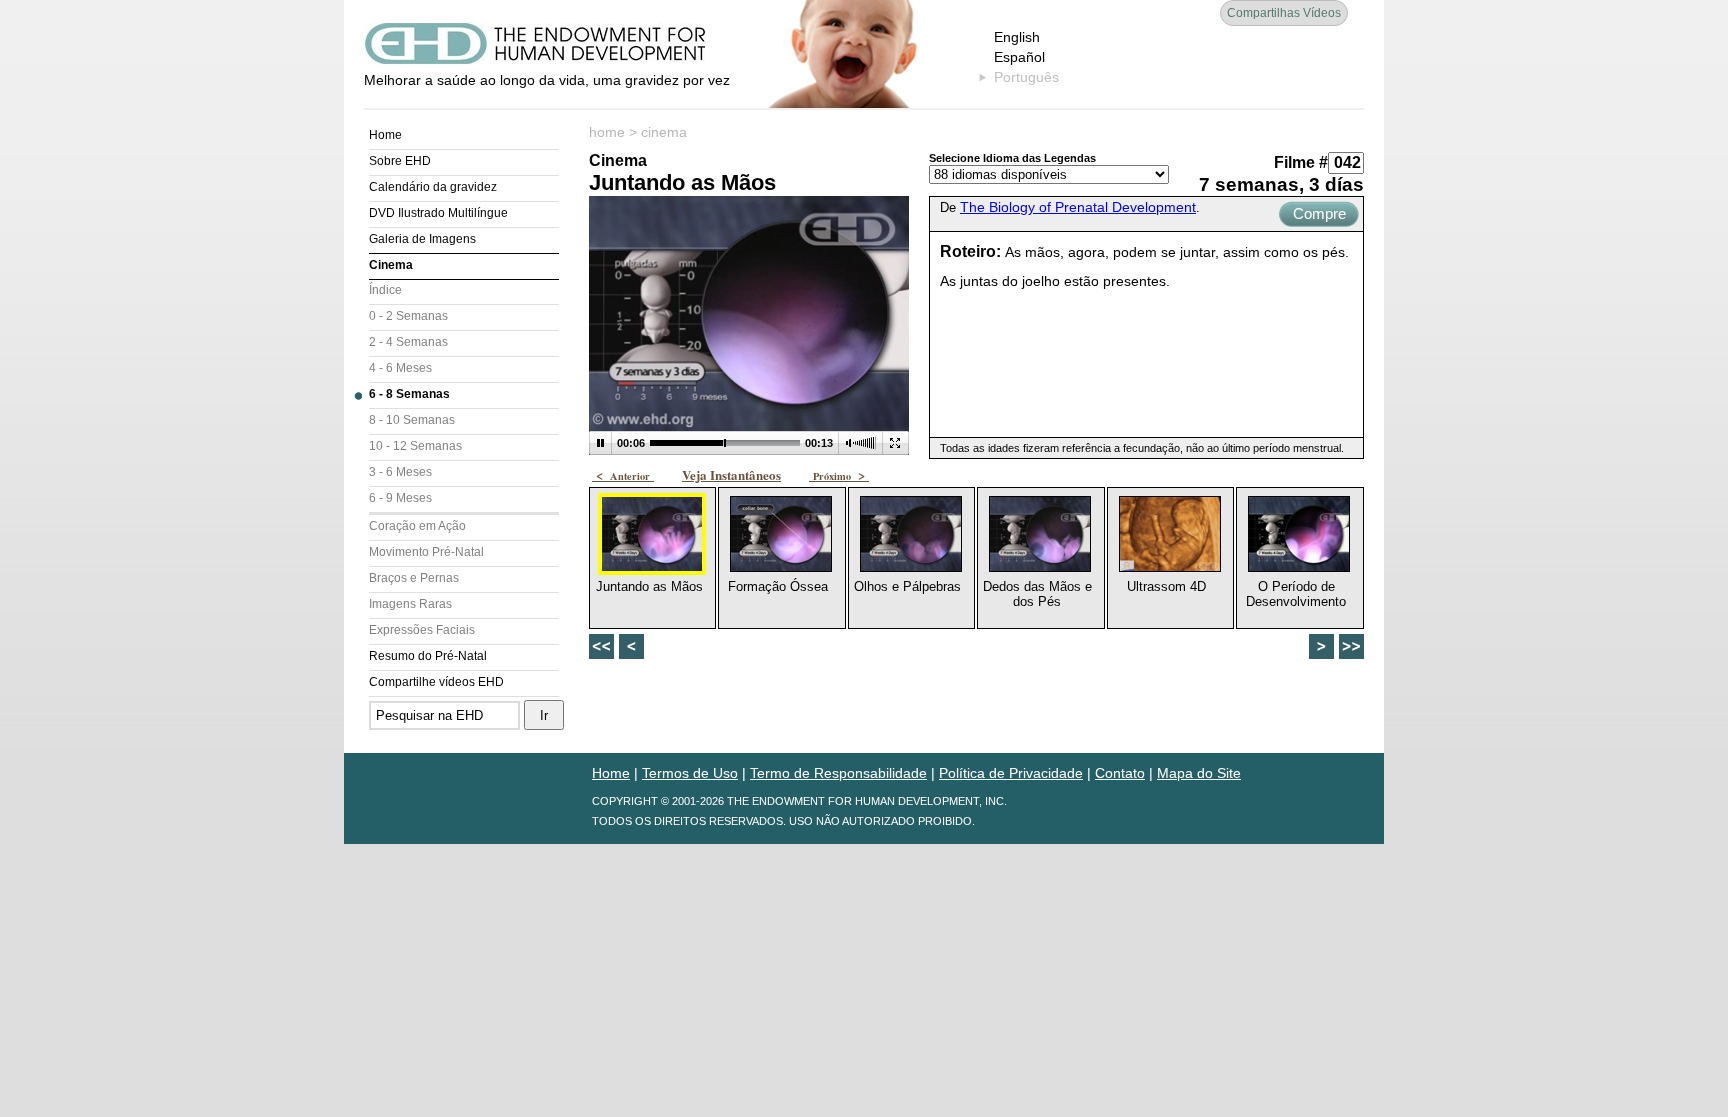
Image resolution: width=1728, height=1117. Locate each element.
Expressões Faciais (422, 630)
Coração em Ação (417, 526)
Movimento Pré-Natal (426, 552)
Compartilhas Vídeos (1284, 13)
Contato (1120, 773)
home (607, 132)
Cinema (391, 265)
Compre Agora (1319, 216)
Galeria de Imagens (422, 239)
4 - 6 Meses (400, 368)
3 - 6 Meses (400, 472)
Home (385, 135)
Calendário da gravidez (433, 187)
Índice (385, 290)
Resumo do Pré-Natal (428, 656)
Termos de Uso (690, 773)
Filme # (1301, 162)
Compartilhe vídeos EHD (436, 682)
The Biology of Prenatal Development (1078, 207)
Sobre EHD (400, 161)
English (1017, 37)
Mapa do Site (1199, 773)
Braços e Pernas (414, 578)
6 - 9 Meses (400, 498)
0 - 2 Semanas (408, 316)
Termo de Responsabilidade (838, 773)
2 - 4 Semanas (408, 342)
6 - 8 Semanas (409, 394)
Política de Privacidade (1011, 773)
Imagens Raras (410, 604)
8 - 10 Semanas (412, 420)
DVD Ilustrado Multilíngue (438, 213)
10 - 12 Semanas (415, 446)
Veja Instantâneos (731, 474)
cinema (664, 132)
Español (1019, 57)
